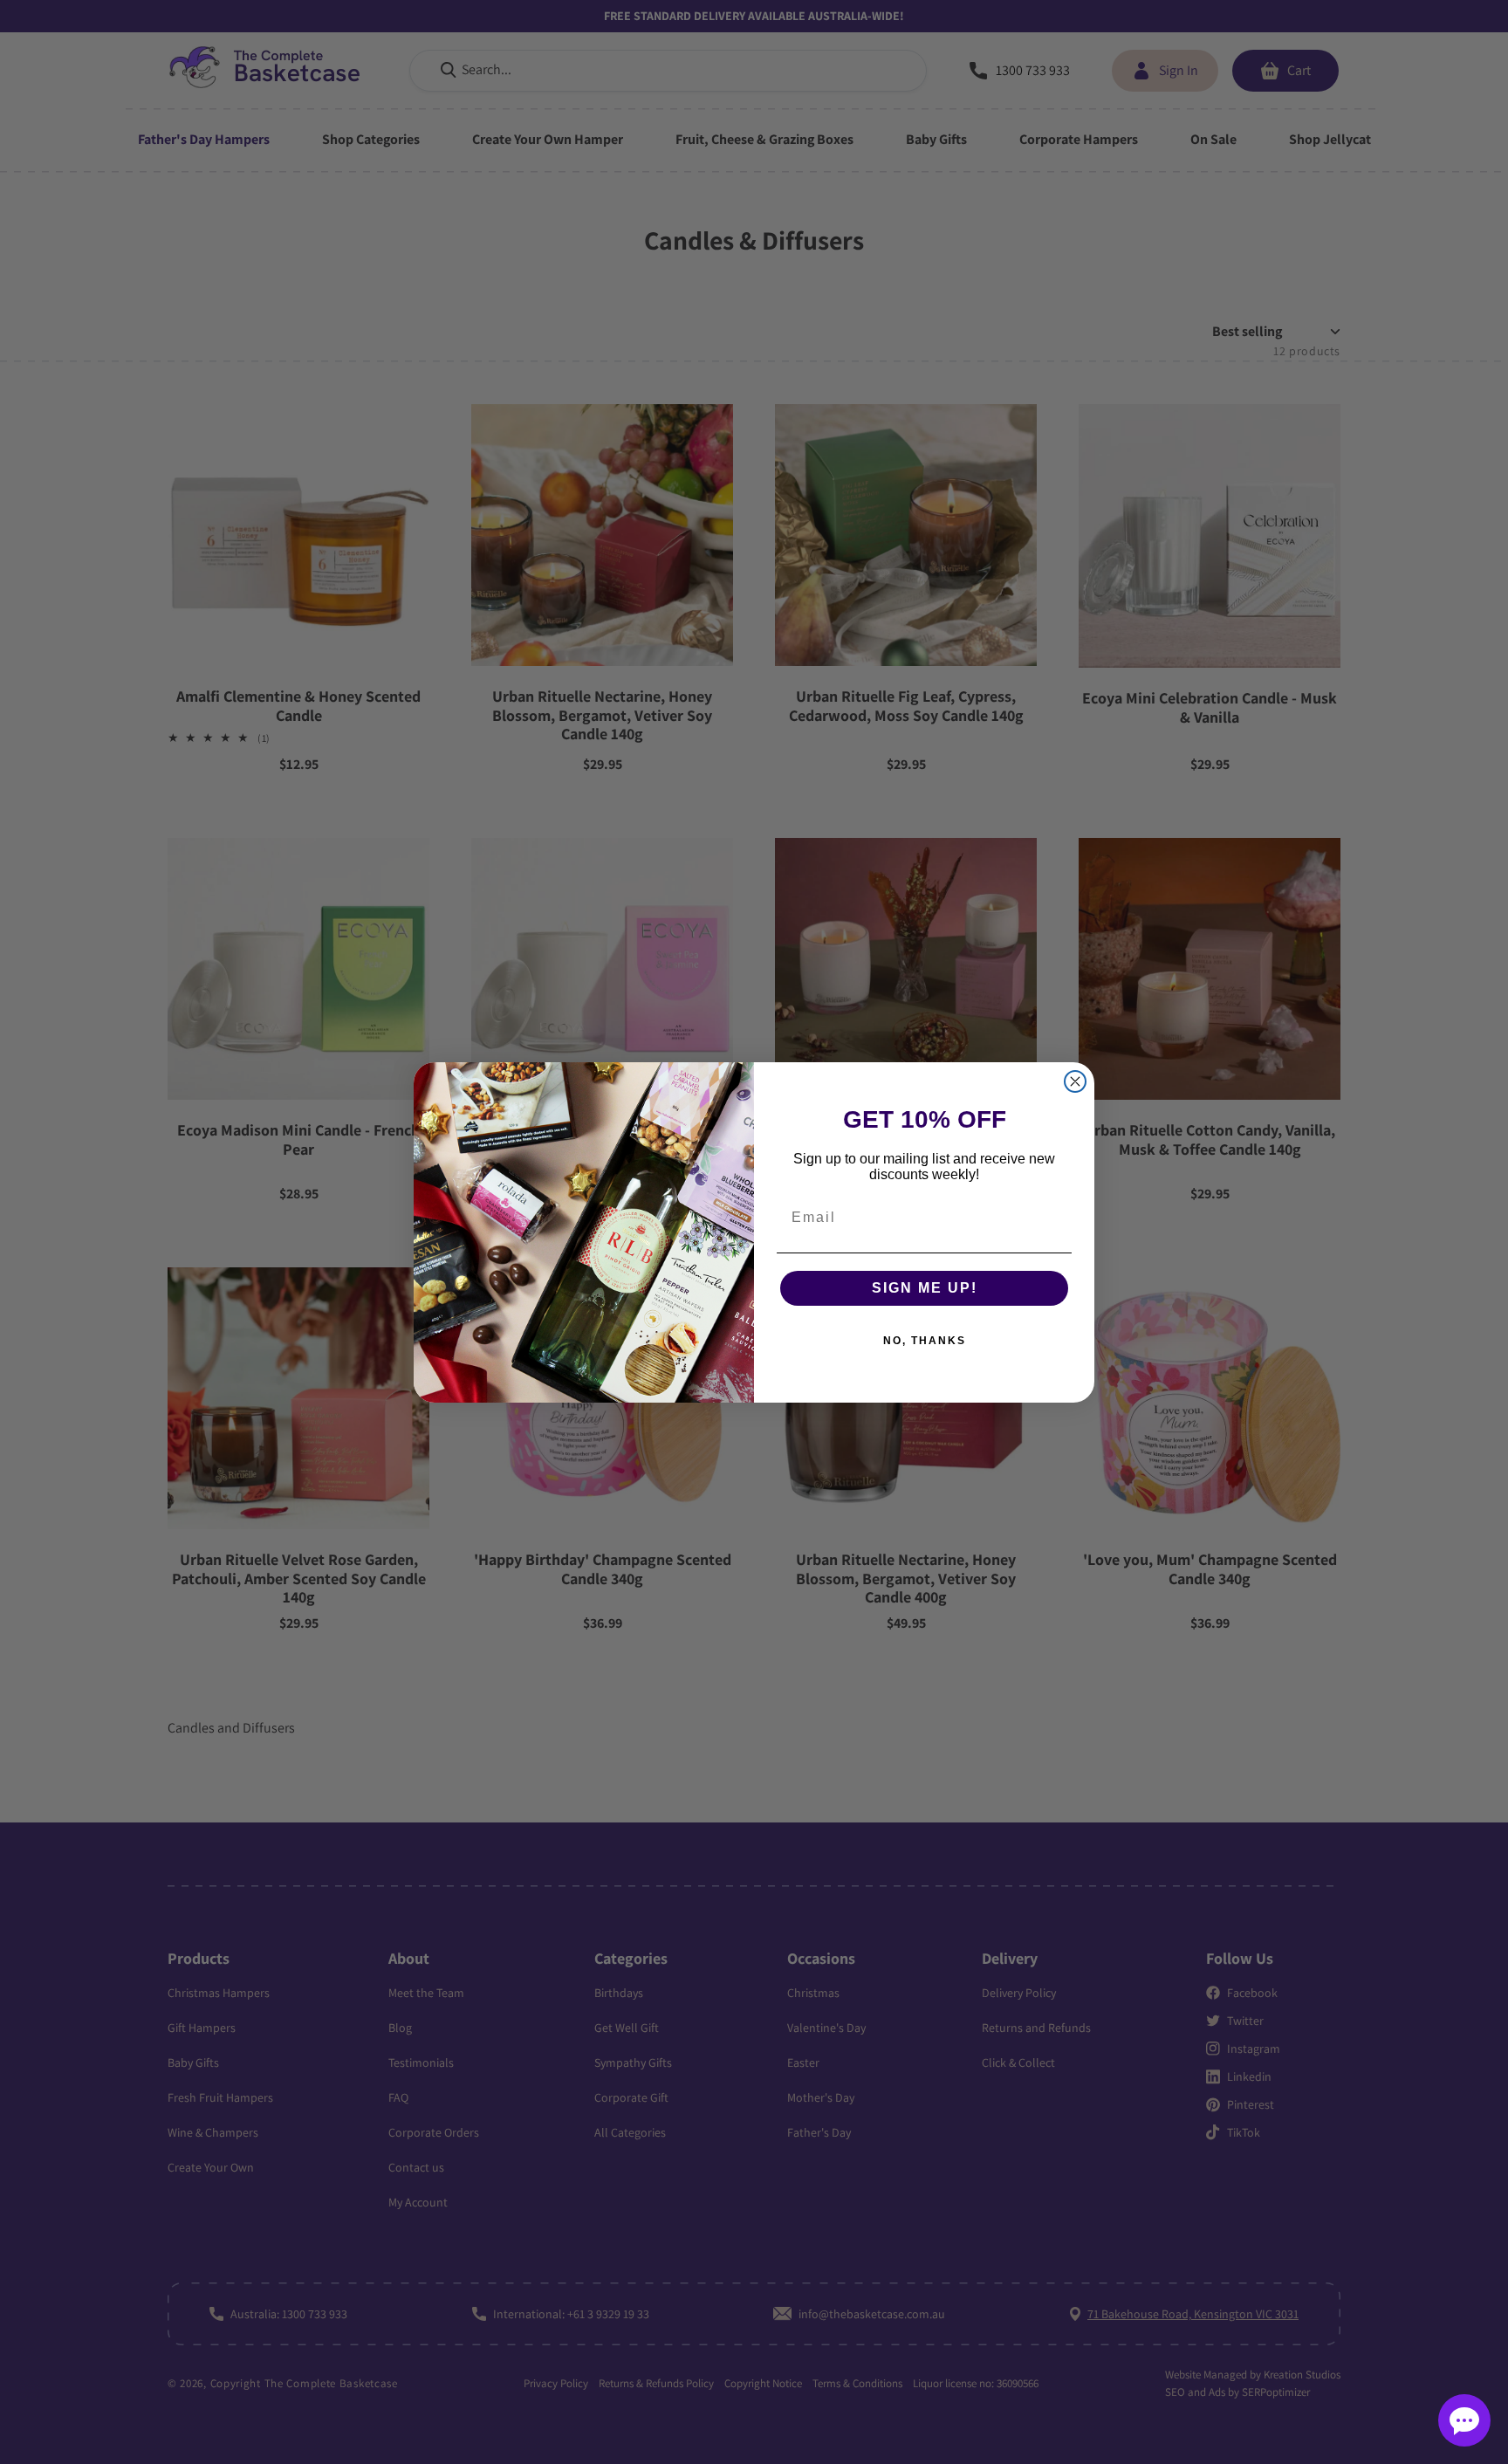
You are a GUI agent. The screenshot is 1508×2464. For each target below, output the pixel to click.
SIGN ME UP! (925, 1288)
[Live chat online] (1464, 2420)
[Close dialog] (1075, 1081)
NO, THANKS (925, 1341)
